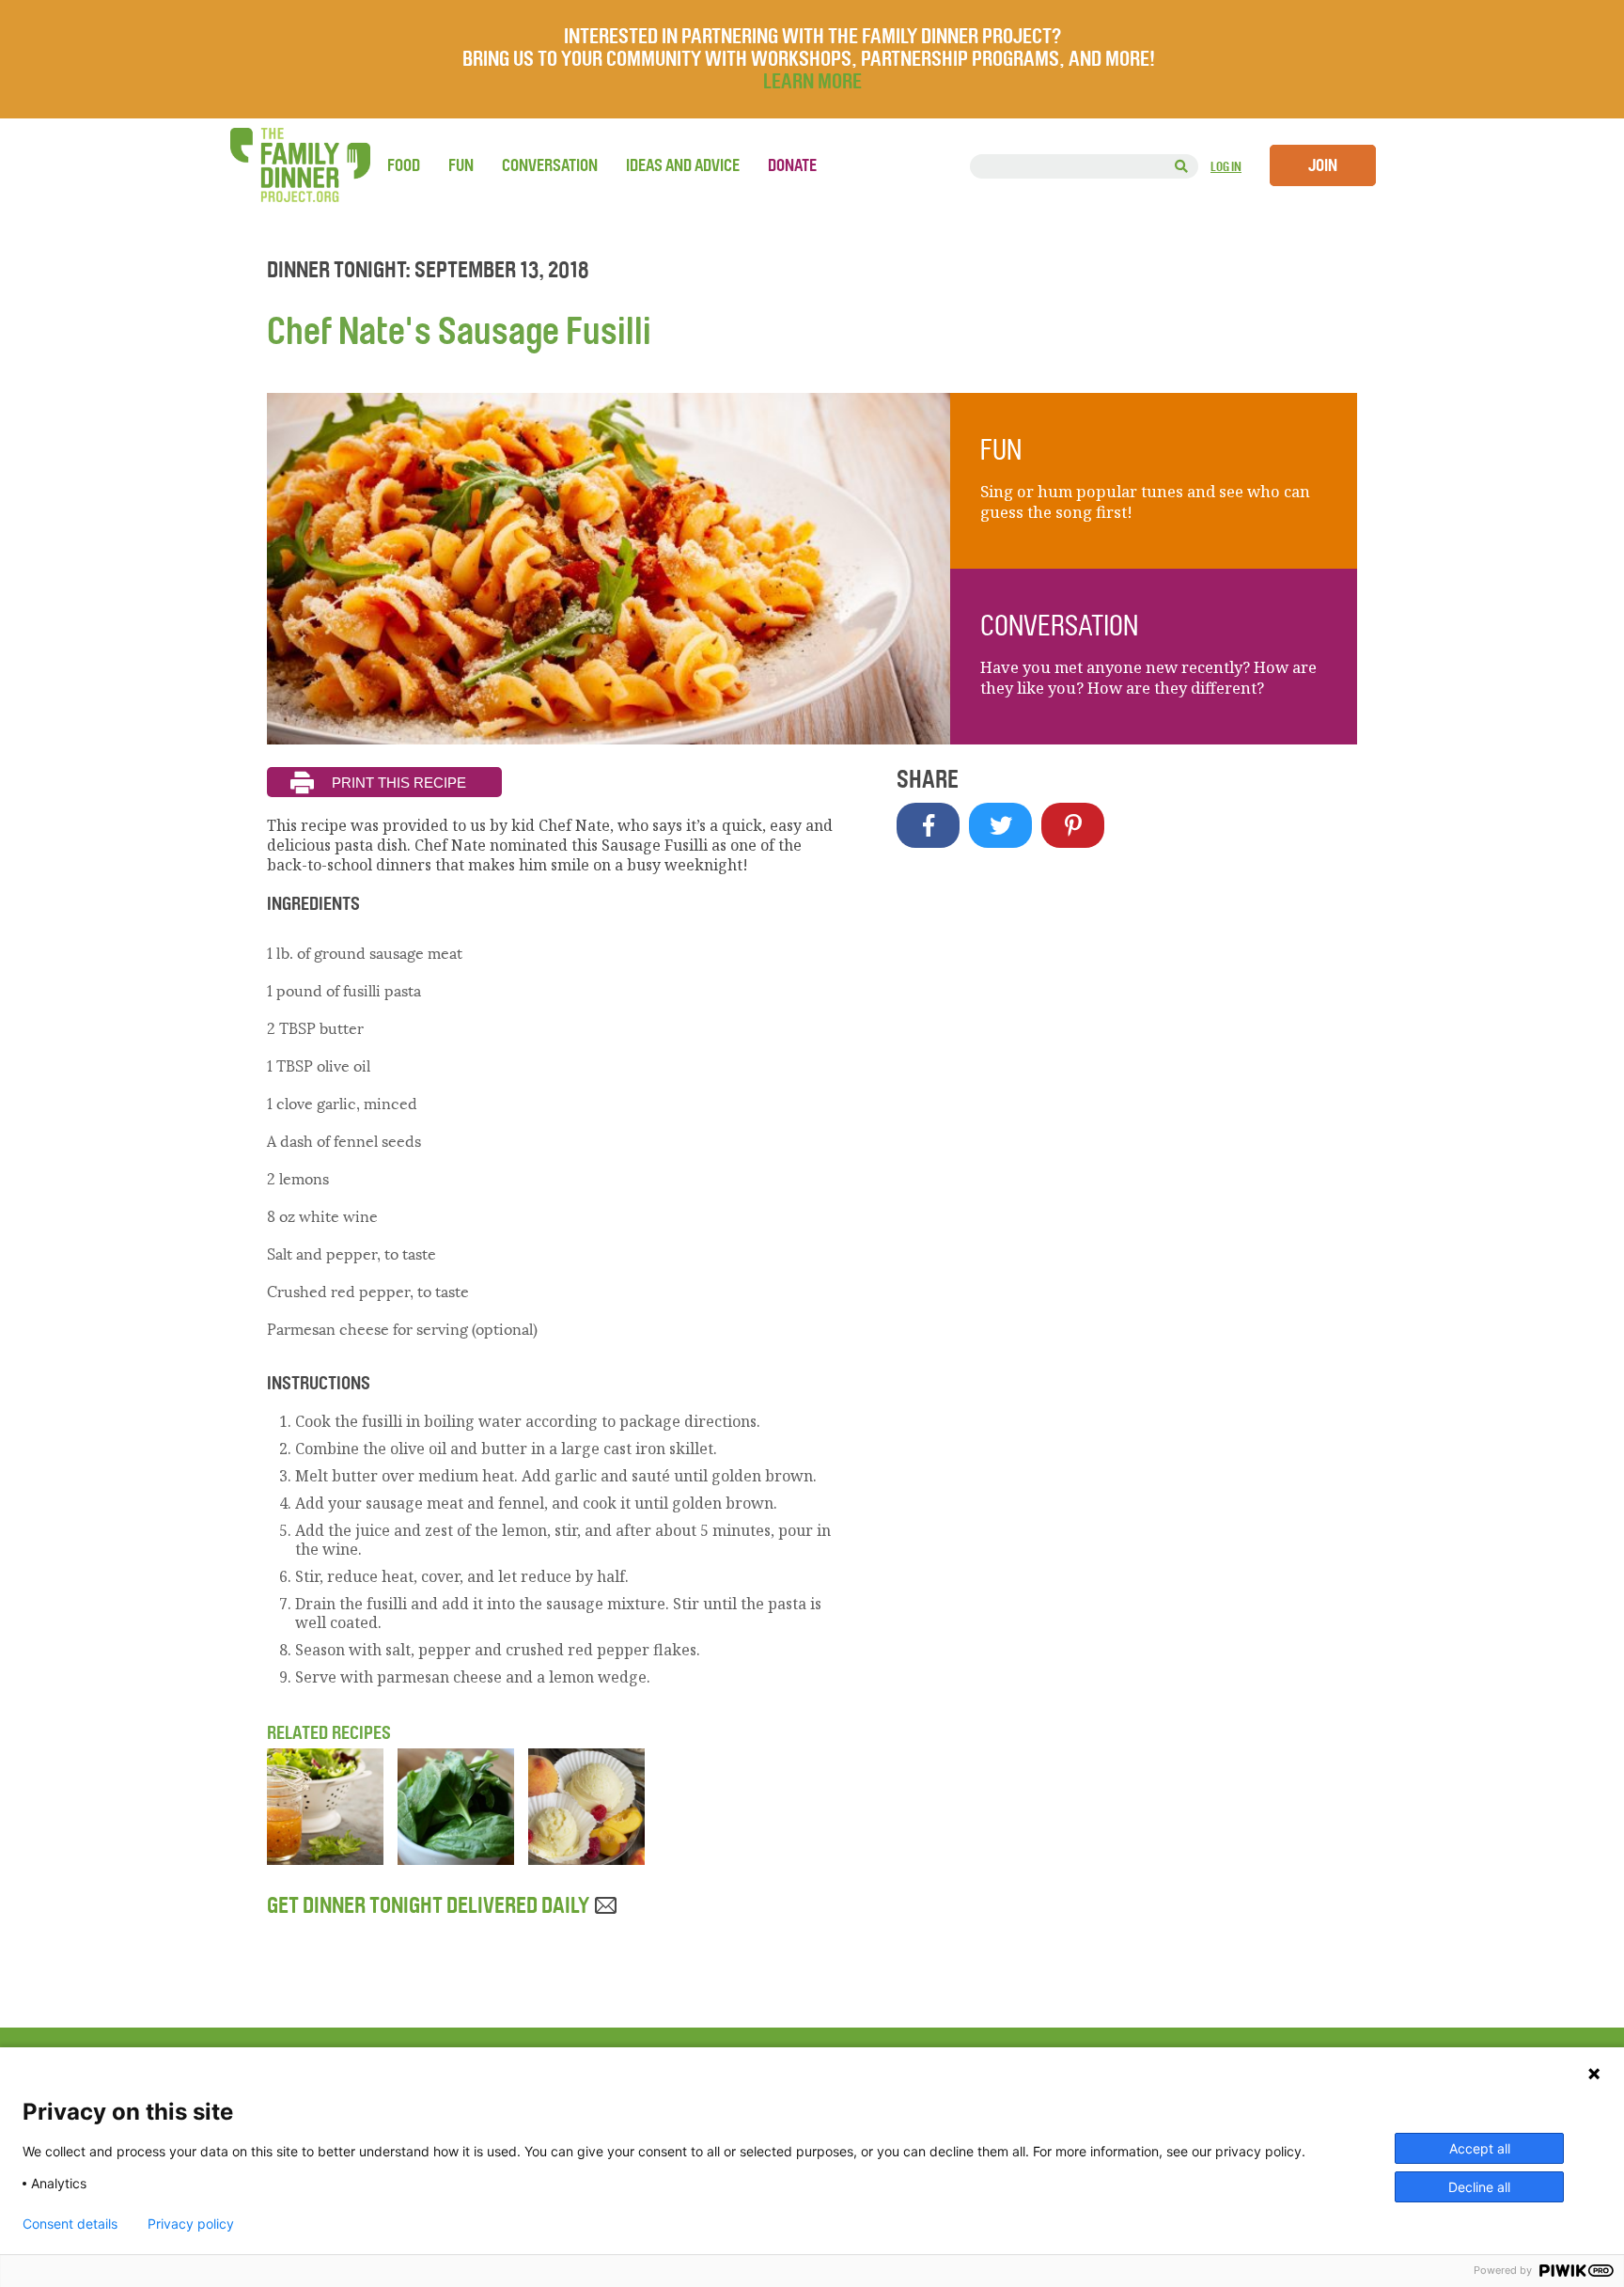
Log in (1226, 167)
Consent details (70, 2224)
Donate (792, 165)
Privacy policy (191, 2224)
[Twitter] (1000, 825)
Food (404, 165)
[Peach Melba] (586, 1859)
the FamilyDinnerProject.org (300, 165)
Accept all (1480, 2148)
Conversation (550, 165)
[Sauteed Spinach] (456, 1859)
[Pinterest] (1073, 825)
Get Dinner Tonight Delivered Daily (430, 1905)
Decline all (1479, 2187)
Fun (461, 165)
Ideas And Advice (683, 165)
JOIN (1323, 165)
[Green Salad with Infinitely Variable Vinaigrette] (325, 1859)
